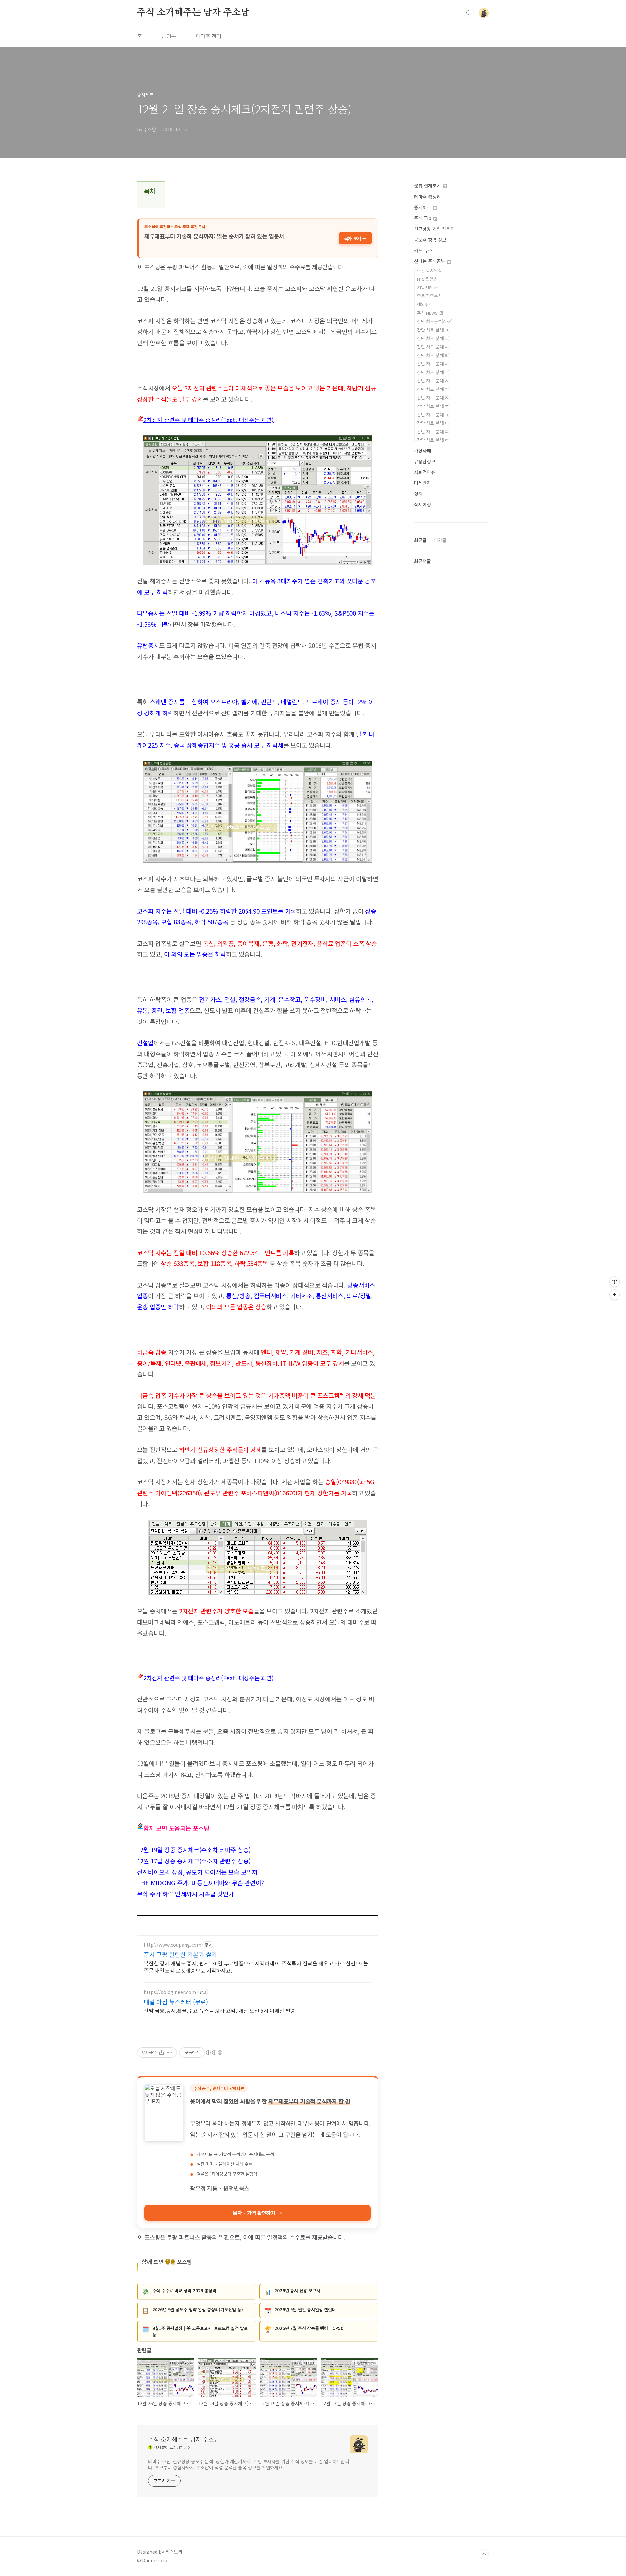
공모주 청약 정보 (430, 240)
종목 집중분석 (429, 296)
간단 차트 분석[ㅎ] (433, 440)
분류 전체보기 (428, 185)
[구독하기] (615, 1295)
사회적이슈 (425, 472)
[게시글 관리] (170, 2053)
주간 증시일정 (429, 270)
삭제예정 (423, 504)
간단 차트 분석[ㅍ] (433, 431)
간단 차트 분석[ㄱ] (433, 330)
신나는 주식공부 (430, 261)
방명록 (169, 36)
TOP (484, 2554)
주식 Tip (423, 218)
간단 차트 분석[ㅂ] (433, 372)
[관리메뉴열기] (615, 1282)
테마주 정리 (209, 36)
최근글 (420, 540)
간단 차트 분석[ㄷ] (433, 347)
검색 (469, 13)
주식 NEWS (428, 313)
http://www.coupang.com (172, 1945)
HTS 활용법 (427, 279)
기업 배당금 (427, 287)
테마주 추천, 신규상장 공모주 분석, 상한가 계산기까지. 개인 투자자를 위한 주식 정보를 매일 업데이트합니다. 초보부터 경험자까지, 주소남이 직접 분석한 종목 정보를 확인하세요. (249, 2464)
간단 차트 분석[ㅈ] (433, 397)
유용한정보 (425, 461)
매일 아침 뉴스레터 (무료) (176, 2002)
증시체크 (423, 207)
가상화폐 (423, 450)
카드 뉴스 (423, 250)
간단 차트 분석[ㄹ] (433, 355)
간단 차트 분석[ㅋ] (433, 414)
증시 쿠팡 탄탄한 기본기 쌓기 (180, 1954)
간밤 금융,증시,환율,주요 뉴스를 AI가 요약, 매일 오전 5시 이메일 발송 (220, 2010)
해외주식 (425, 304)
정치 (418, 493)
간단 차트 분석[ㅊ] (433, 406)
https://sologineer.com (170, 1992)
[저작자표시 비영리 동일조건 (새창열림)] (214, 2053)
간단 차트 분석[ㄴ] (433, 338)
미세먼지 (423, 483)
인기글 (440, 540)
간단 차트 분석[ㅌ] (433, 423)
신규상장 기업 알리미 (434, 229)
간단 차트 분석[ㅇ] (433, 389)
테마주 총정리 (427, 197)
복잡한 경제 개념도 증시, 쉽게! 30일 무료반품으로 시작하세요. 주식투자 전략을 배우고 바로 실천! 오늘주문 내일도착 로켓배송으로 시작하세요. (256, 1967)
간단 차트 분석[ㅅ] (433, 381)
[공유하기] (162, 2053)
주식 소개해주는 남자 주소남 (193, 13)
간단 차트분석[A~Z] (435, 321)
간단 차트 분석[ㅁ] (433, 364)
